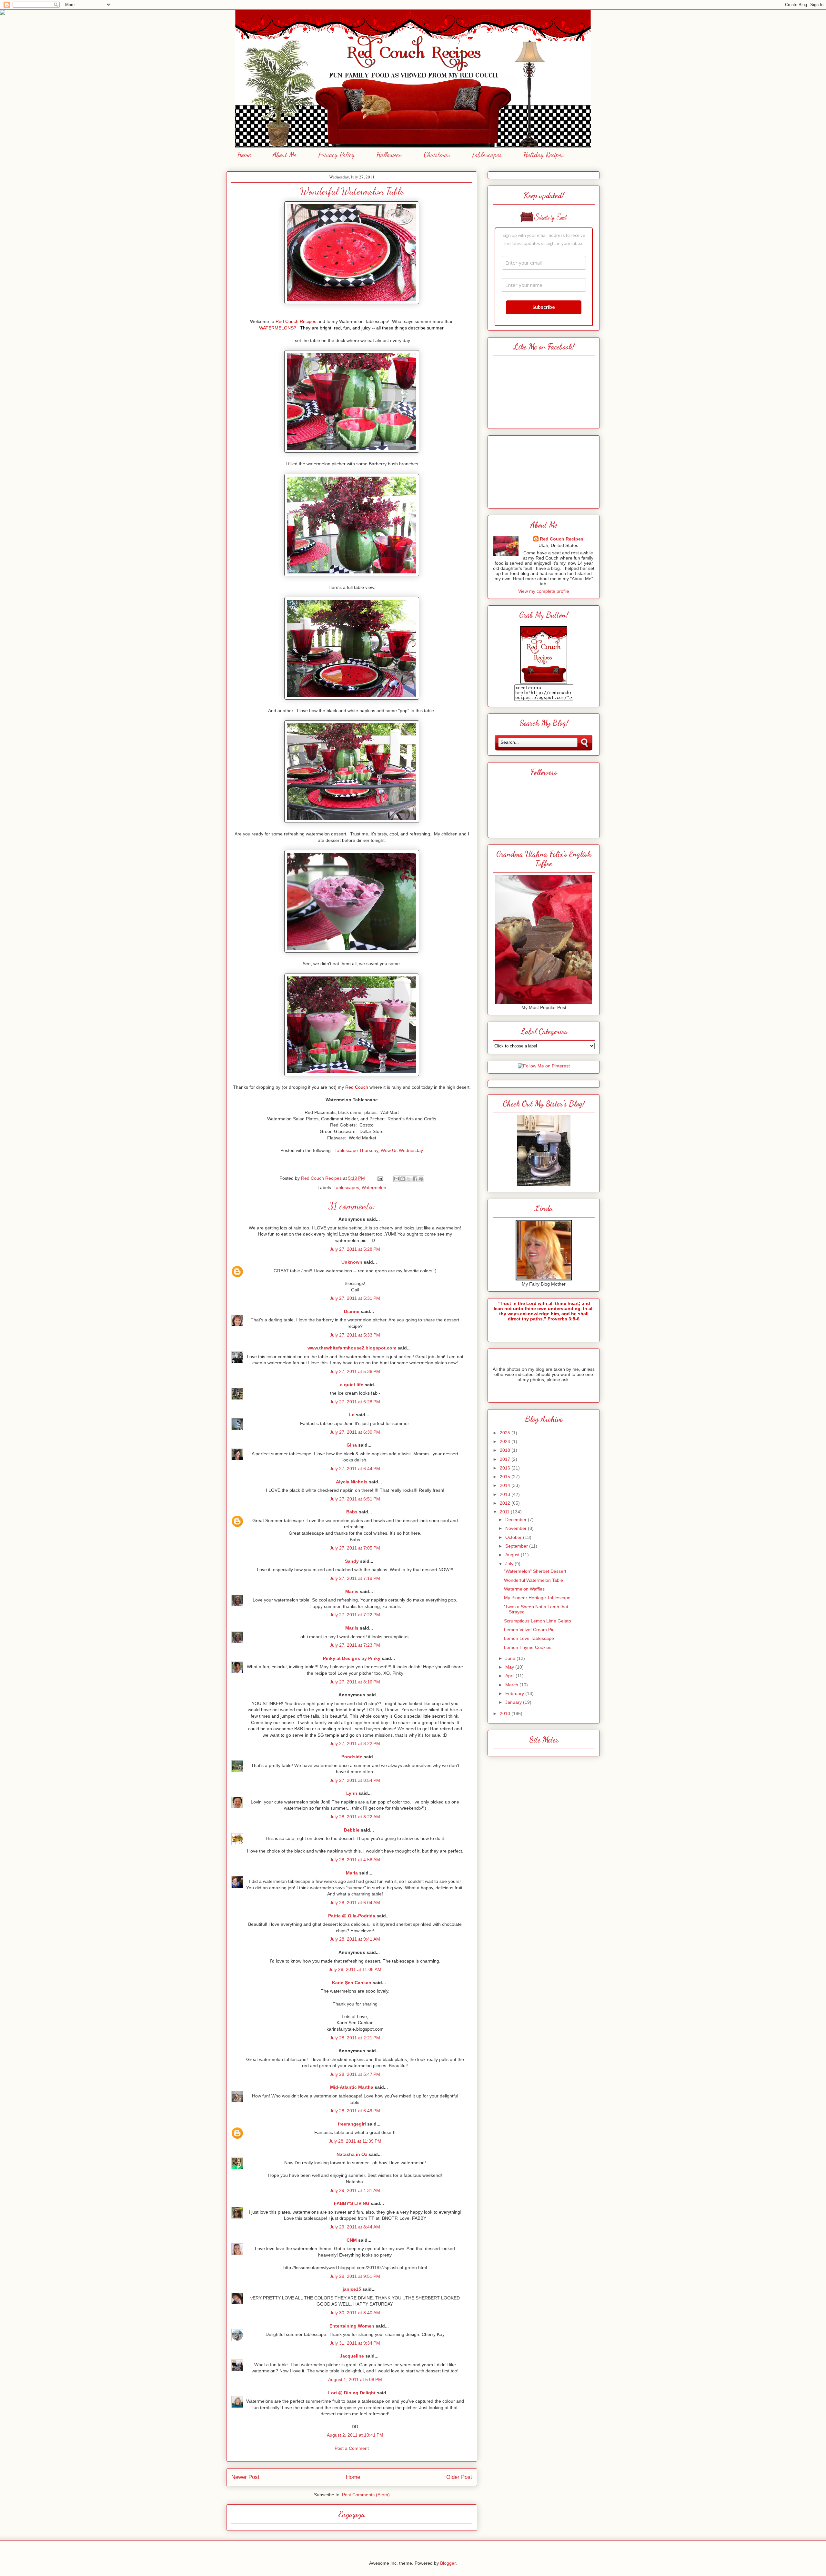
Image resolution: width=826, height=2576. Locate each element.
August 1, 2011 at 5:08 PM (355, 2379)
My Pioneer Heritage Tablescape (537, 1598)
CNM (352, 2240)
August (513, 1555)
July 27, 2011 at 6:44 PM (355, 1469)
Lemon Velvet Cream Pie (529, 1630)
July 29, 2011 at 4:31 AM (355, 2190)
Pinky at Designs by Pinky (352, 1658)
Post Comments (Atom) (366, 2495)
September (517, 1546)
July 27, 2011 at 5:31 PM (355, 1298)
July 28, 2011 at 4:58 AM (355, 1860)
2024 (506, 1441)
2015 (506, 1477)
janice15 (352, 2289)
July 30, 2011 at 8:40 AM (355, 2313)
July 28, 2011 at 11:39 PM (355, 2141)
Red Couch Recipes (562, 539)
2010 (506, 1713)
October (514, 1537)
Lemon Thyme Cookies (528, 1647)
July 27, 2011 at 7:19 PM (355, 1578)
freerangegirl (352, 2124)
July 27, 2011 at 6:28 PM (355, 1402)
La (352, 1415)
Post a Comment (352, 2448)
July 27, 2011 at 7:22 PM (355, 1615)
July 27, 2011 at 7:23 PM (355, 1645)
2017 (506, 1459)
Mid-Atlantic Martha (352, 2087)
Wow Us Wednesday (402, 1150)
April (510, 1676)
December (517, 1520)
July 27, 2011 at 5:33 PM (355, 1335)
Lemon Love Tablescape (529, 1638)
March (512, 1685)
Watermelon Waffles (524, 1589)
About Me (285, 155)
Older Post (459, 2477)
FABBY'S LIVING (352, 2203)
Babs (352, 1512)
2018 (506, 1450)
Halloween (389, 155)
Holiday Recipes (544, 155)
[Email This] (397, 1179)
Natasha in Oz (352, 2154)
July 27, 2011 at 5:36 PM (355, 1371)
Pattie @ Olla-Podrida (352, 1916)
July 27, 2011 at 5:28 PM (355, 1249)
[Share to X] (409, 1179)
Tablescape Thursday (356, 1150)
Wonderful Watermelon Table (534, 1580)
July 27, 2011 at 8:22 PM (355, 1743)
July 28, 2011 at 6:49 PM (355, 2111)
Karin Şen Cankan (352, 1983)
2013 (506, 1494)
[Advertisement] (544, 470)
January (514, 1702)
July (510, 1564)
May (510, 1667)
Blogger (448, 2563)
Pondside (352, 1757)
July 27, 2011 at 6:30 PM (355, 1432)
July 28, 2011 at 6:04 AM (355, 1903)
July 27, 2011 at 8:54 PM (355, 1780)
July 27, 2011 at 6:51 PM (355, 1499)
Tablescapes (487, 155)
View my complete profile (544, 591)
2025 (506, 1433)
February (515, 1693)
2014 (506, 1485)
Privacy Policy (336, 155)
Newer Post (245, 2477)
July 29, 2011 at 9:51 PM (355, 2276)
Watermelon (374, 1187)
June (511, 1658)
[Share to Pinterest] (421, 1179)
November (517, 1528)
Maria (352, 1873)
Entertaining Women (352, 2326)
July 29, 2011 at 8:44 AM (355, 2227)
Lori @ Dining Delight (352, 2393)
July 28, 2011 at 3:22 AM (355, 1817)
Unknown (352, 1262)
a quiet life (352, 1385)
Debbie (352, 1830)
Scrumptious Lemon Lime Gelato (538, 1621)
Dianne (352, 1311)
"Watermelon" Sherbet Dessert (535, 1571)
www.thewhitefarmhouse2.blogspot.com (352, 1348)
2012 (506, 1503)
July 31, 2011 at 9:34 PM (355, 2343)
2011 (505, 1512)
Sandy (352, 1561)
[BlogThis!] (403, 1179)
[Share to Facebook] (415, 1179)
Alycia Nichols (352, 1482)
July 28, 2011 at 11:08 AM (355, 1969)
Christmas (437, 155)
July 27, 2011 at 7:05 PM (355, 1548)
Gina (352, 1445)
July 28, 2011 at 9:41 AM (355, 1939)
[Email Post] (380, 1178)
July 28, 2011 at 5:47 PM (355, 2074)
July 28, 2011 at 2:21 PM (355, 2038)
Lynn (352, 1793)
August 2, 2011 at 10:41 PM (355, 2435)
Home (244, 155)
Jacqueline (352, 2356)
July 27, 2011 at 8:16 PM (355, 1682)
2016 (506, 1468)
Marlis (352, 1591)
